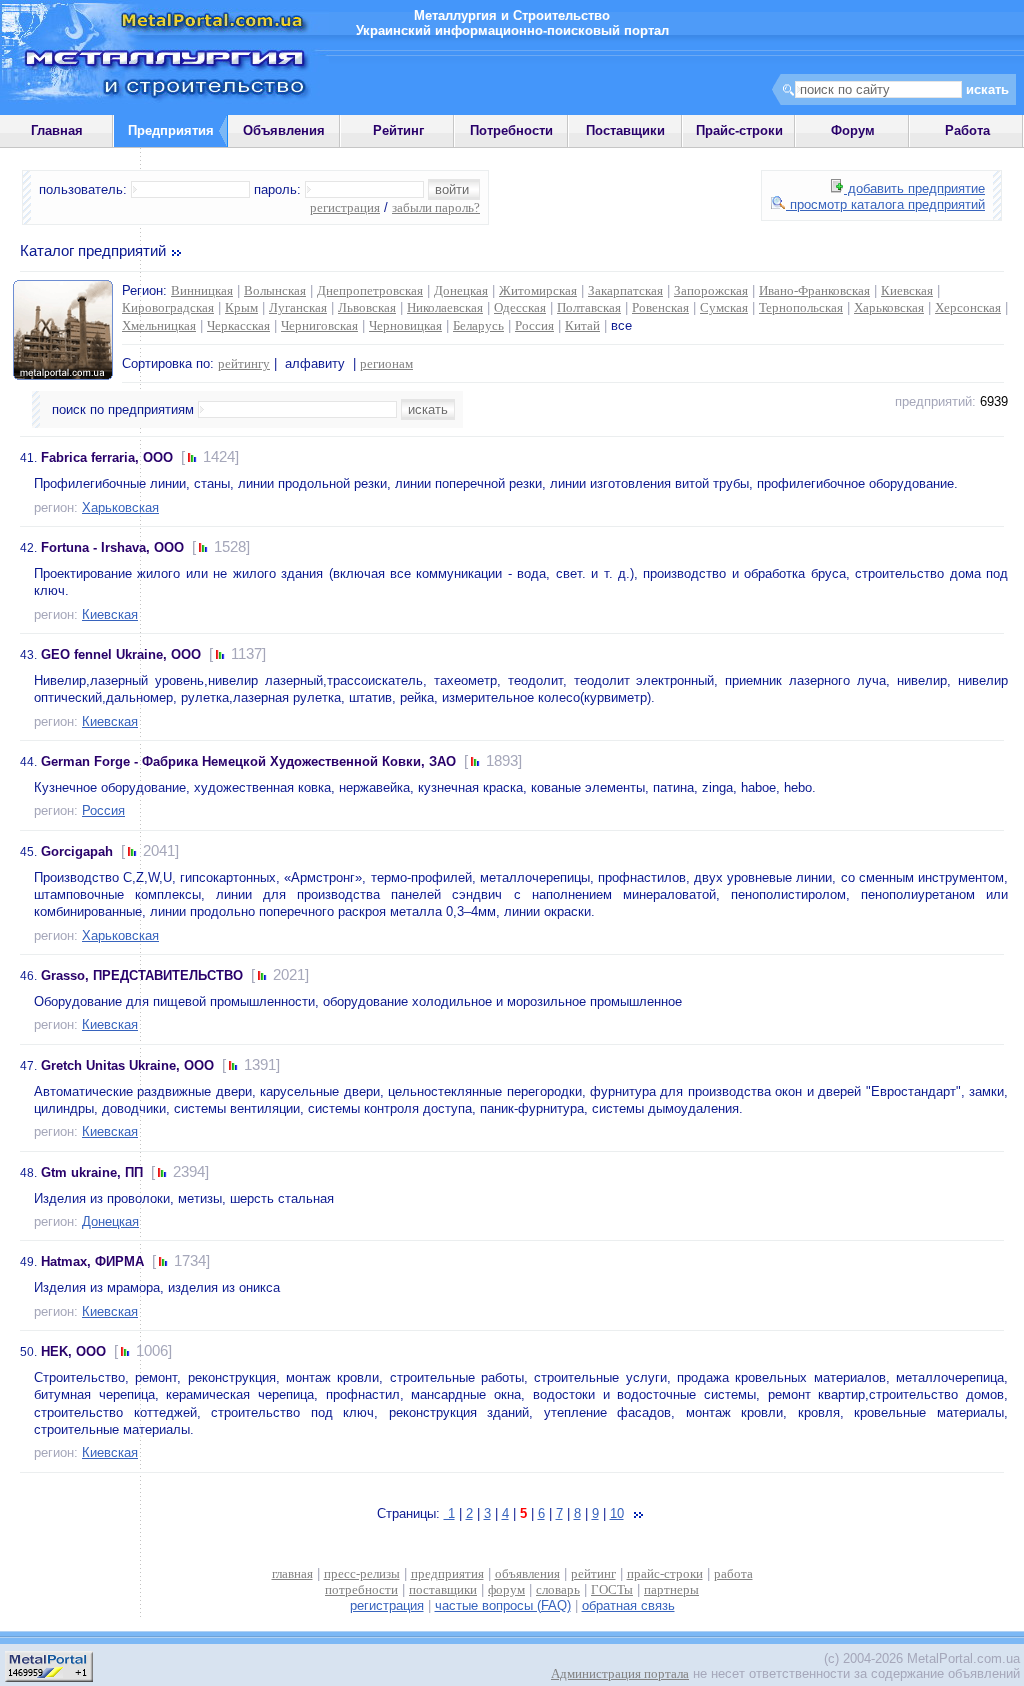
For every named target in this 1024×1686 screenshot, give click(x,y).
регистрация (345, 207)
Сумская (724, 307)
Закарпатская (625, 290)
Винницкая (202, 290)
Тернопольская (801, 307)
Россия (534, 325)
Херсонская (968, 307)
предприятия (447, 1573)
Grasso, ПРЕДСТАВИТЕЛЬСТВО (142, 975)
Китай (582, 325)
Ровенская (660, 307)
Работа (967, 130)
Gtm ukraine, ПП (92, 1172)
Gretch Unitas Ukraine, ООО (127, 1065)
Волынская (275, 290)
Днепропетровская (370, 290)
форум (506, 1589)
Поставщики (625, 130)
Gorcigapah (77, 851)
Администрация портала (620, 1673)
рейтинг (593, 1573)
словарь (558, 1589)
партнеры (671, 1589)
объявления (527, 1573)
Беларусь (478, 325)
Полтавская (589, 307)
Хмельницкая (159, 325)
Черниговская (319, 325)
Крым (241, 307)
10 (617, 1513)
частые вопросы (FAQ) (503, 1605)
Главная (57, 130)
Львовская (367, 307)
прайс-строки (665, 1573)
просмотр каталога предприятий (885, 204)
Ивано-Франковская (814, 290)
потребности (361, 1589)
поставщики (443, 1589)
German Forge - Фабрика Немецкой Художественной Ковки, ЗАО (248, 761)
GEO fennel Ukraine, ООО (121, 654)
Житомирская (538, 290)
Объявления (284, 130)
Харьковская (889, 307)
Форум (853, 130)
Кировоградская (168, 307)
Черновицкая (405, 325)
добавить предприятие (914, 188)
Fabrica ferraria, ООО (107, 457)
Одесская (520, 307)
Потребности (511, 130)
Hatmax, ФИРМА (92, 1261)
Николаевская (445, 307)
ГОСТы (612, 1589)
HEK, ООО (73, 1351)
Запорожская (711, 290)
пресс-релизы (362, 1573)
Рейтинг (398, 130)
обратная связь (628, 1605)
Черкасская (238, 325)
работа (733, 1573)
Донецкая (461, 290)
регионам (386, 363)
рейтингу (244, 363)
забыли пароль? (436, 207)
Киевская (907, 290)
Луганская (298, 307)
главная (292, 1573)
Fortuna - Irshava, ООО (112, 547)
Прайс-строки (739, 130)
